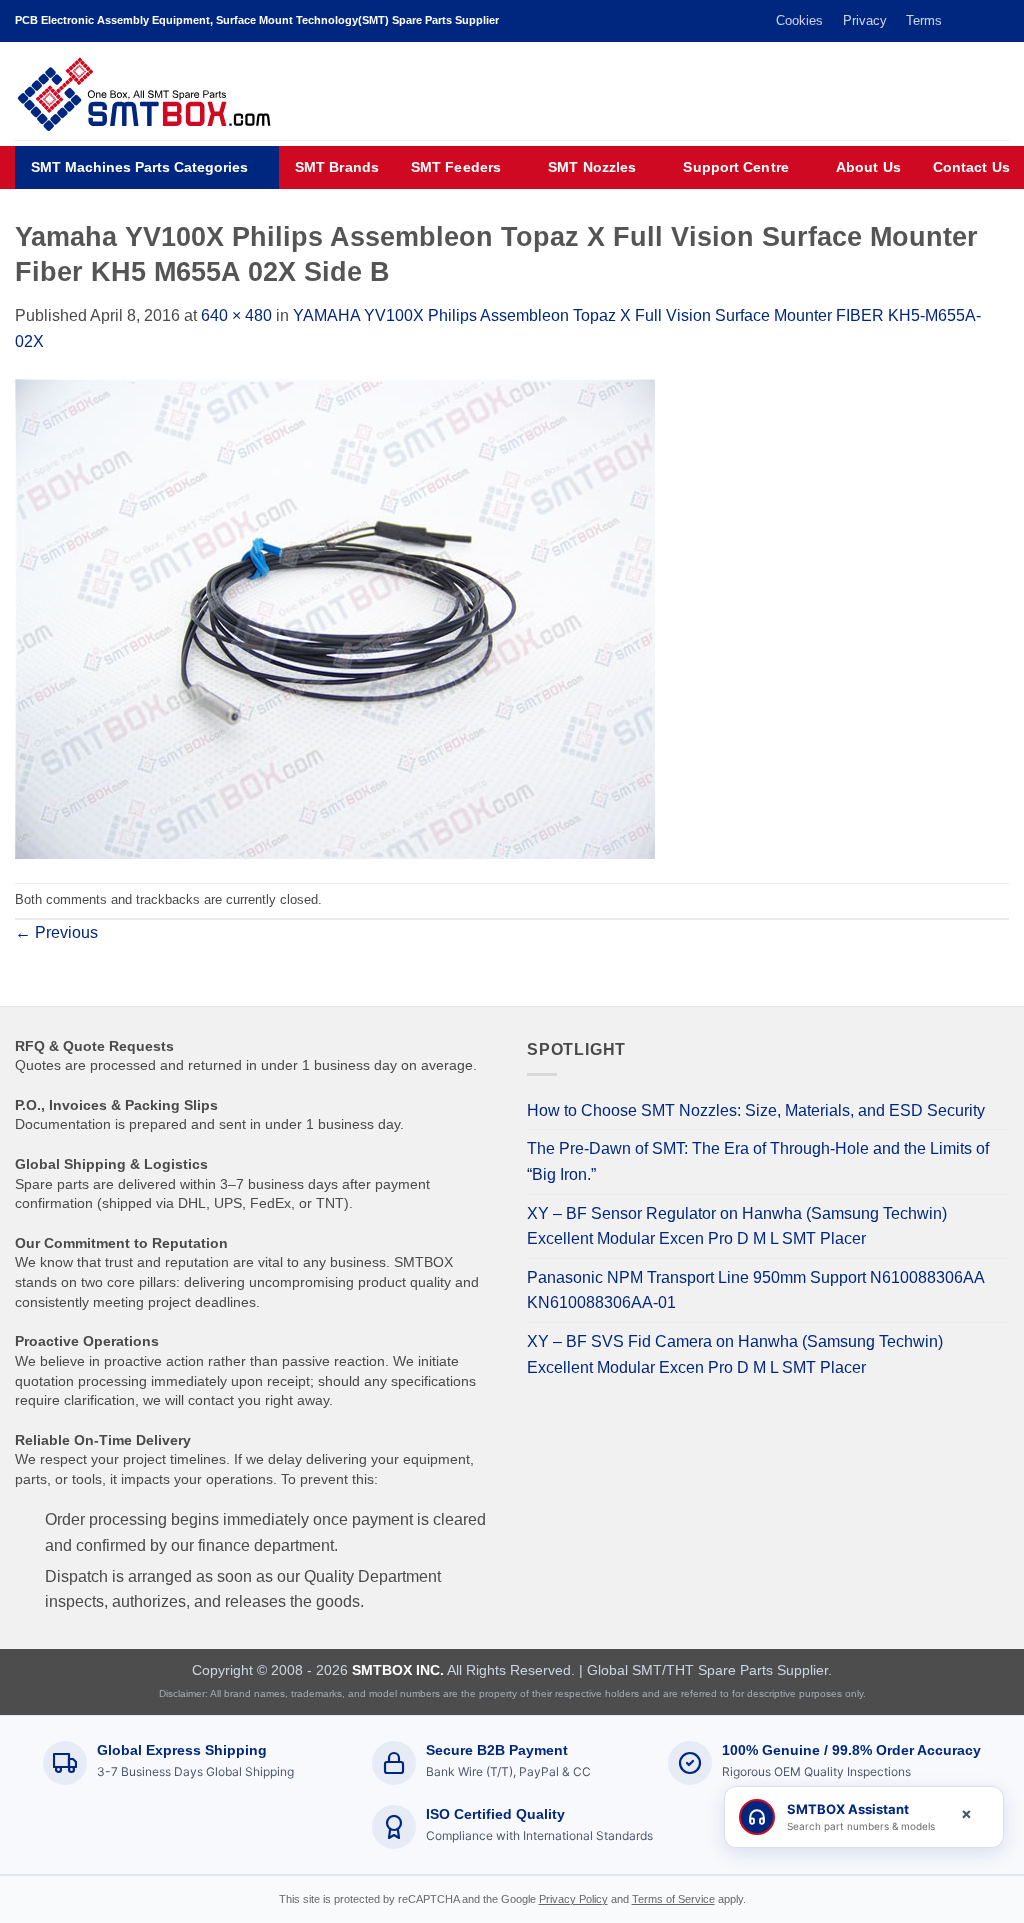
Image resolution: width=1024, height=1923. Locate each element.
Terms (924, 20)
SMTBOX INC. (398, 1670)
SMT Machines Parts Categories (139, 167)
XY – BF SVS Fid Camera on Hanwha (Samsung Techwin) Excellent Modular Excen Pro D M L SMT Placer (735, 1354)
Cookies (799, 20)
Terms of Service (673, 1899)
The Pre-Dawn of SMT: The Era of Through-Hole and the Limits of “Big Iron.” (758, 1161)
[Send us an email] (980, 21)
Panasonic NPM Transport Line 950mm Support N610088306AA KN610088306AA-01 (755, 1290)
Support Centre (735, 167)
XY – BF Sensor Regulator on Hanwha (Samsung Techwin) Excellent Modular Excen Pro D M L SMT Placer (737, 1226)
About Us (868, 167)
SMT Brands (337, 167)
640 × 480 (236, 315)
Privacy (865, 20)
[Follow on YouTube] (999, 21)
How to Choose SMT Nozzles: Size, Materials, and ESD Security (756, 1110)
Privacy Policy (573, 1899)
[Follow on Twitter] (961, 21)
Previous (56, 932)
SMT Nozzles (592, 167)
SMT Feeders (456, 167)
